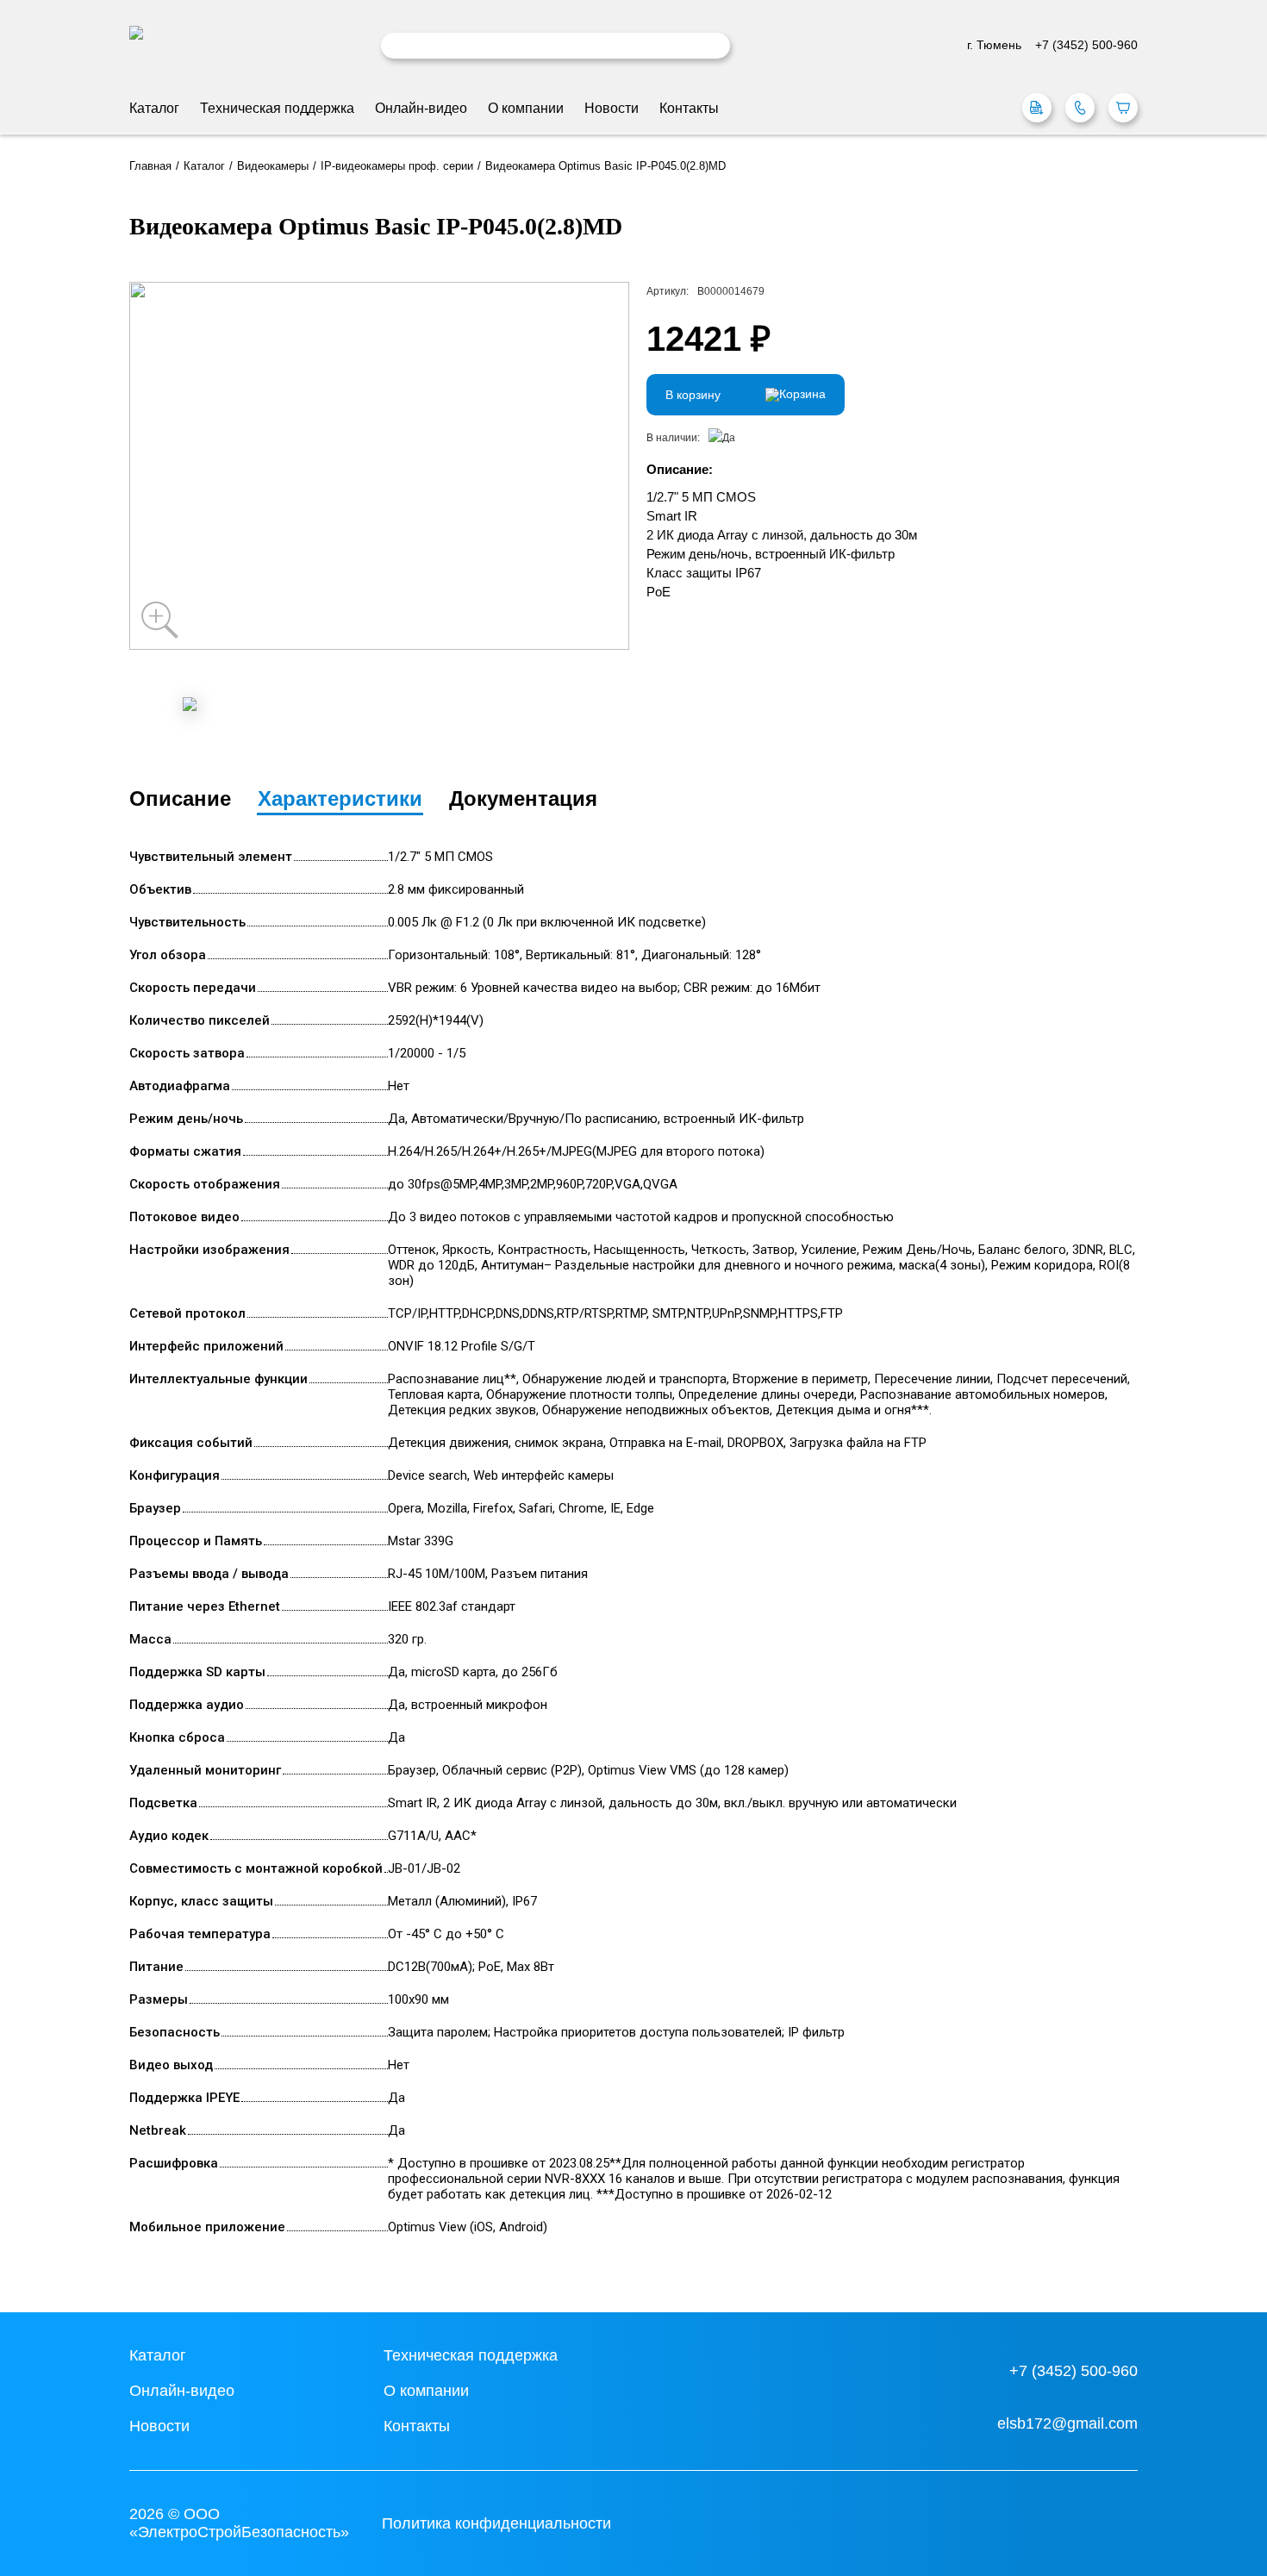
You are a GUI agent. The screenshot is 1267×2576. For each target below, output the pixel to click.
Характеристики (340, 798)
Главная (150, 166)
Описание (180, 798)
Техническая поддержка (277, 108)
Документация (523, 798)
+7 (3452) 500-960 (1074, 2371)
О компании (526, 108)
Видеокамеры (273, 166)
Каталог (154, 108)
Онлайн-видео (421, 108)
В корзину (693, 395)
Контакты (689, 108)
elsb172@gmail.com (1067, 2423)
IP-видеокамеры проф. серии (397, 166)
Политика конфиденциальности (496, 2523)
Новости (612, 108)
